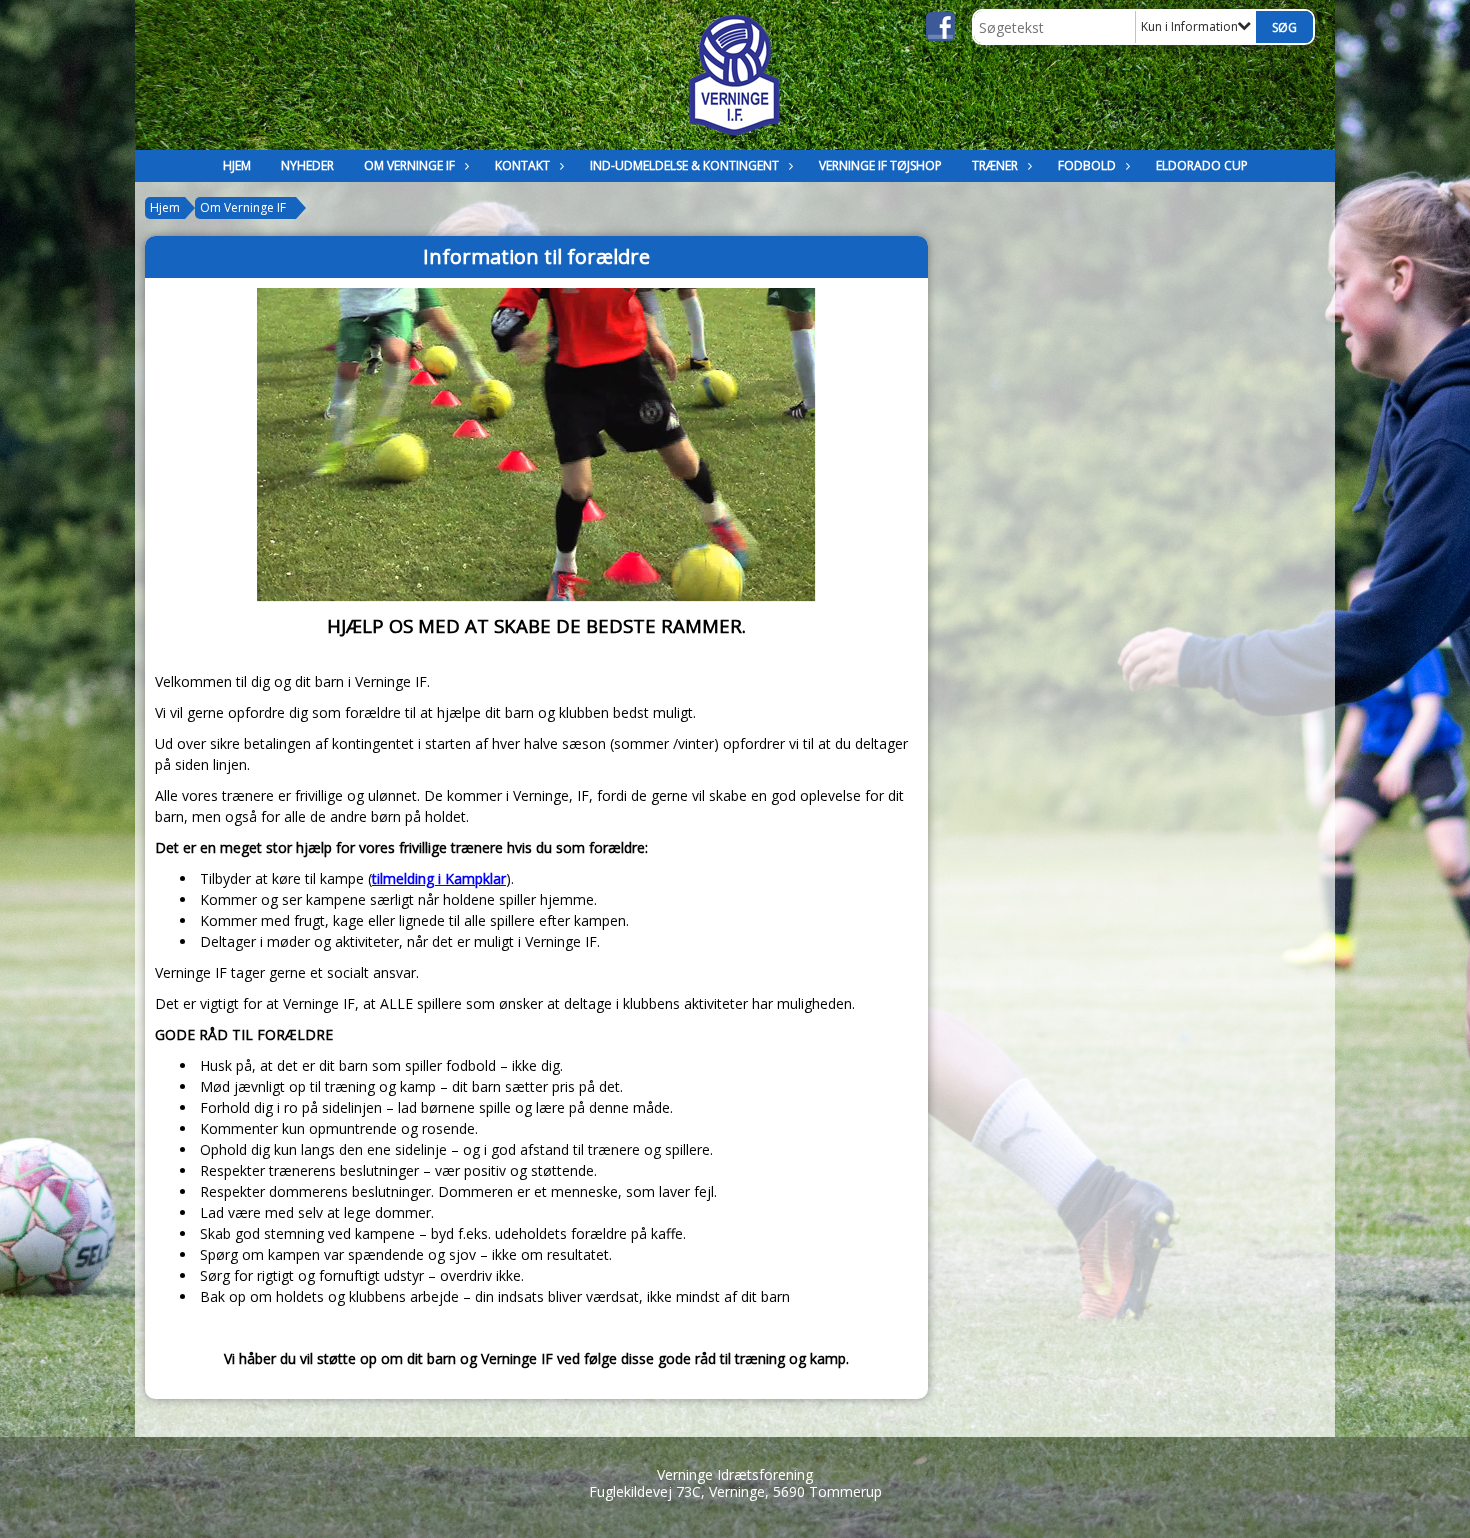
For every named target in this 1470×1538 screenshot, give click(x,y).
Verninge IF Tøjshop (880, 165)
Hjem (237, 165)
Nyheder (307, 165)
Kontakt (522, 165)
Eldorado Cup (1202, 165)
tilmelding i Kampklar (439, 878)
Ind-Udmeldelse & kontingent (684, 165)
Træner (995, 165)
